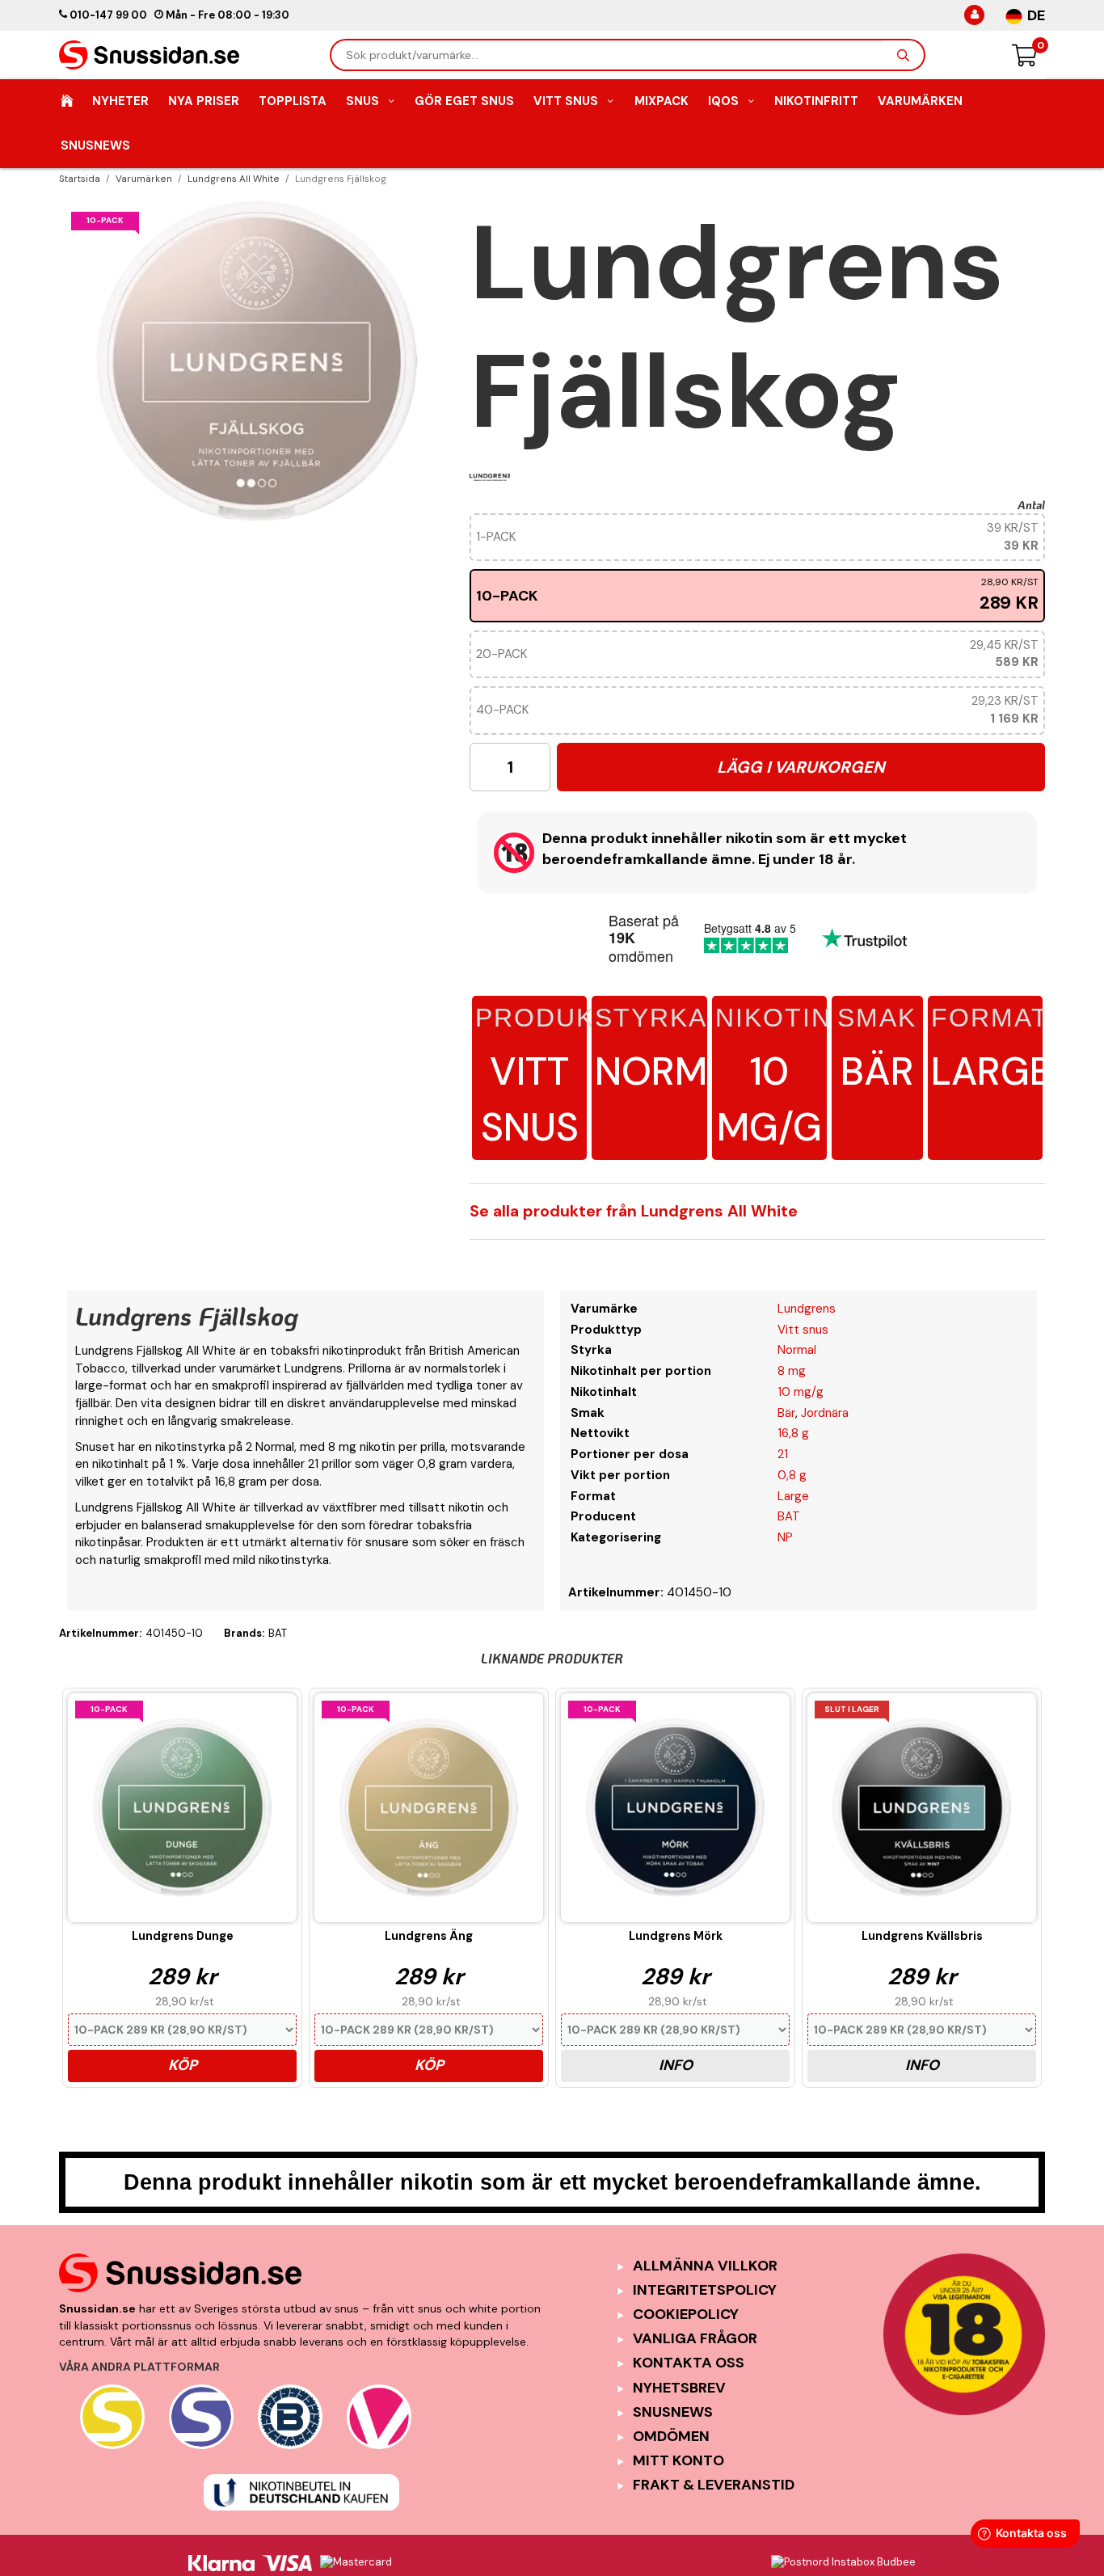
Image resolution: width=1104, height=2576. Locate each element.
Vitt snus (529, 1078)
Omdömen (671, 2436)
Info (676, 2065)
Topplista (293, 101)
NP (785, 1537)
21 (783, 1454)
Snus (362, 101)
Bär (877, 1050)
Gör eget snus (464, 101)
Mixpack (662, 101)
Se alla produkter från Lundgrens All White (634, 1211)
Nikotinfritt (816, 101)
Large (991, 1050)
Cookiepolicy (686, 2314)
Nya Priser (204, 101)
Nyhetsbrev (679, 2388)
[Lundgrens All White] (490, 477)
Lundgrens (807, 1309)
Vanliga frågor (695, 2338)
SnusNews (95, 145)
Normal (674, 1050)
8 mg (792, 1371)
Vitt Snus (566, 101)
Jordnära (825, 1413)
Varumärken (920, 101)
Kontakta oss (689, 2363)
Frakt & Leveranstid (714, 2485)
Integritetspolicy (705, 2290)
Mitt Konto (678, 2460)
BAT (789, 1516)
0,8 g (792, 1475)
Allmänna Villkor (705, 2266)
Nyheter (120, 101)
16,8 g (793, 1433)
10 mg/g (769, 1078)
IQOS (723, 101)
